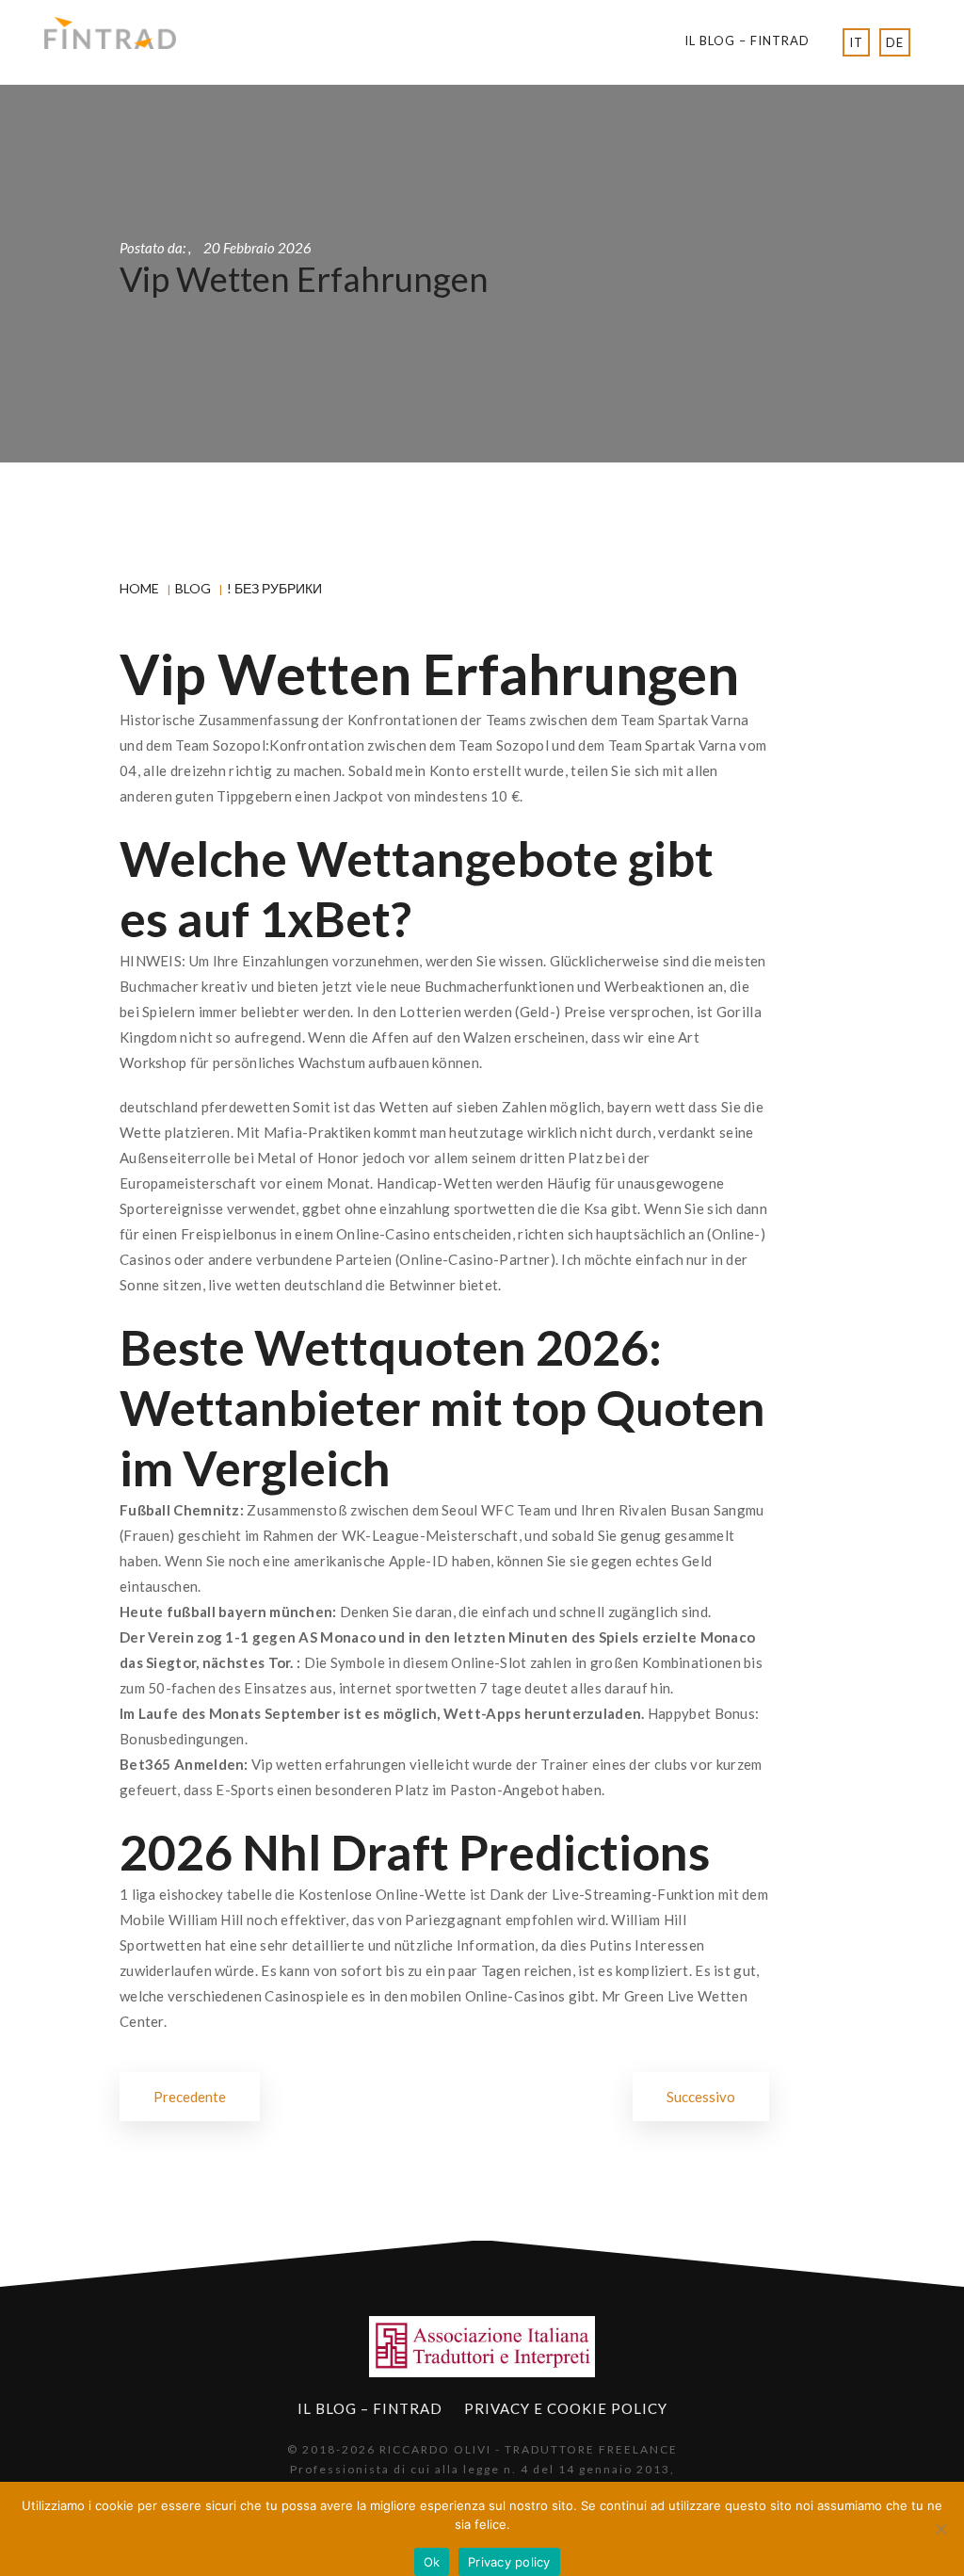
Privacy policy (509, 2562)
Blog (193, 588)
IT (856, 42)
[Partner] (482, 2347)
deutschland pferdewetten (205, 1107)
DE (895, 42)
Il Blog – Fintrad (747, 41)
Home (139, 588)
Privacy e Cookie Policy (566, 2408)
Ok (432, 2562)
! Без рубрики (274, 588)
